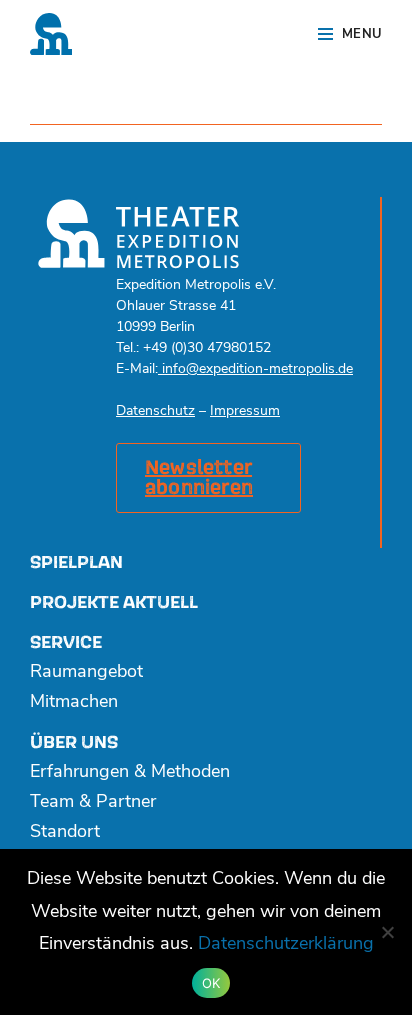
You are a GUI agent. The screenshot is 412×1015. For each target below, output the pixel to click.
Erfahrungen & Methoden (130, 773)
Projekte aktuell (114, 602)
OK (211, 983)
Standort (65, 833)
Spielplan (76, 562)
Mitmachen (74, 703)
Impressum (245, 411)
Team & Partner (93, 803)
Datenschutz (155, 411)
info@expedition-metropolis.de (255, 369)
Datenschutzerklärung (286, 945)
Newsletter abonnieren (199, 478)
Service (66, 642)
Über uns (74, 742)
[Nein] (387, 932)
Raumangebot (86, 673)
